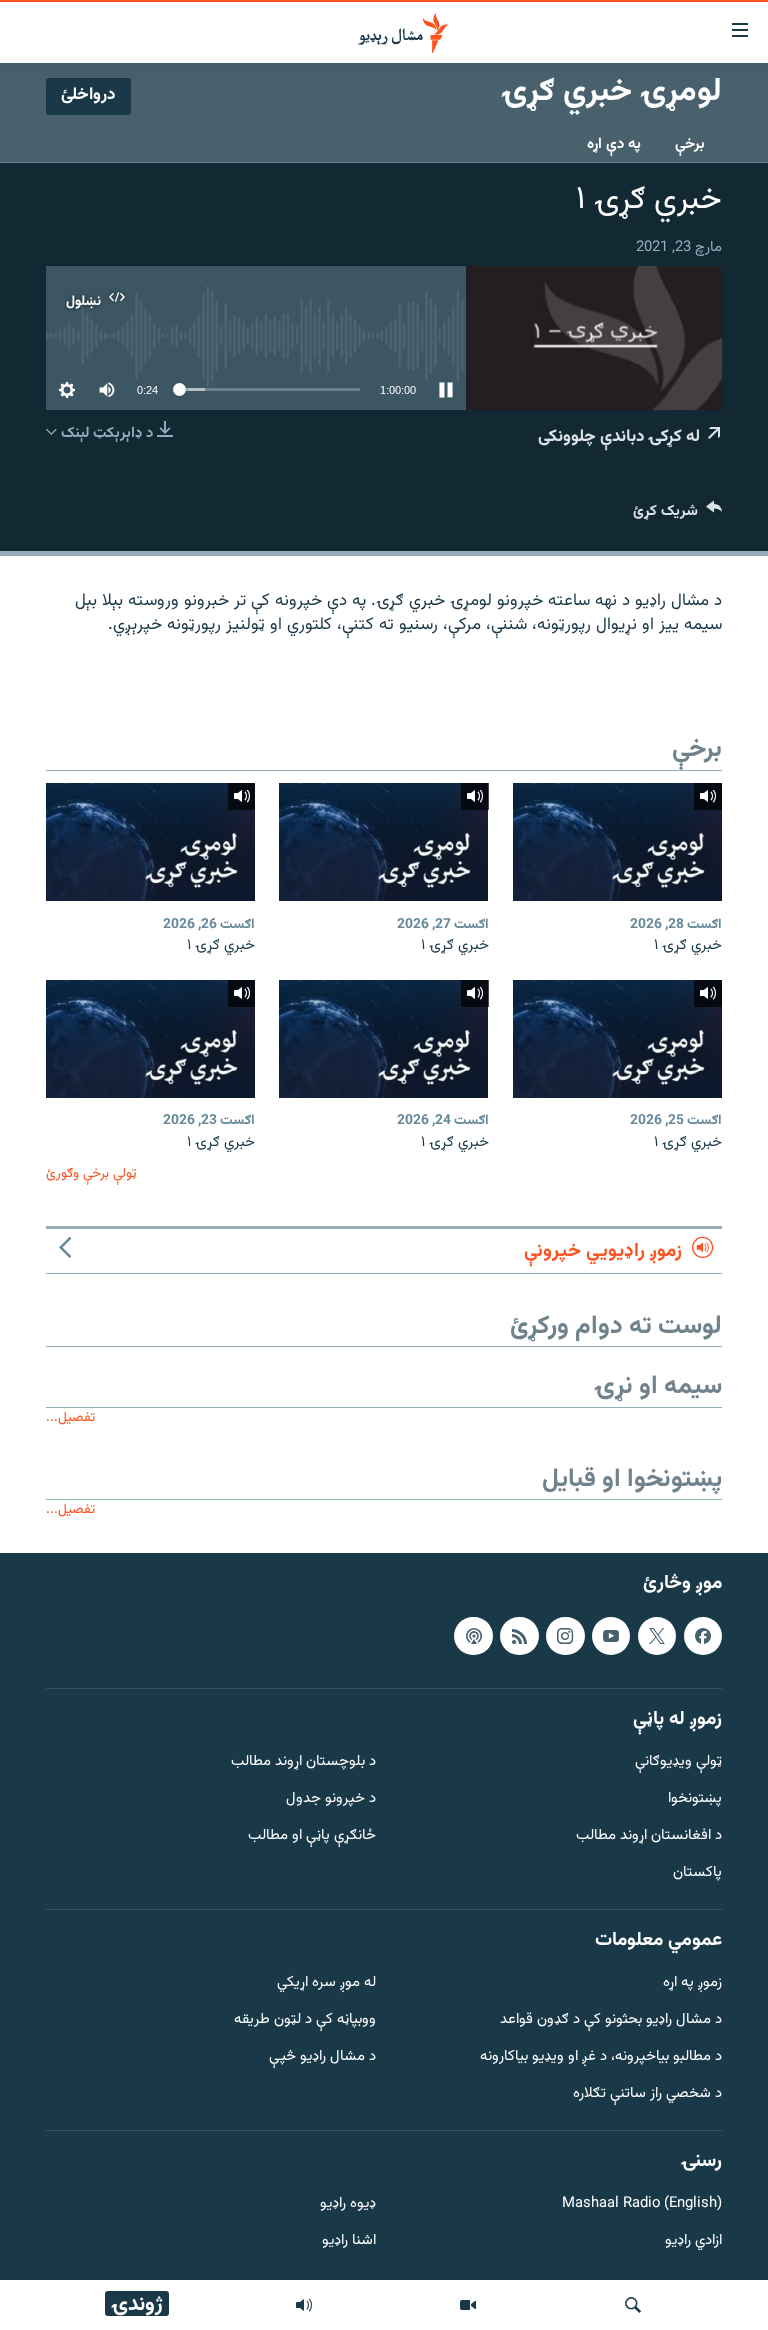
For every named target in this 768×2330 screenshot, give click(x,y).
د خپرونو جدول (331, 1799)
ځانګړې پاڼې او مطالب (312, 1836)
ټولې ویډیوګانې (678, 1762)
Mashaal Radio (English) (642, 2204)
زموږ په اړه (692, 1983)
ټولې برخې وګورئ (91, 1173)
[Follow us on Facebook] (703, 1635)
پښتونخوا (695, 1799)
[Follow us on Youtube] (611, 1635)
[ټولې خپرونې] (304, 2305)
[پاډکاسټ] (473, 1635)
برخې (690, 144)
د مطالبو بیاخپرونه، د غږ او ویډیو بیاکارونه (601, 2057)
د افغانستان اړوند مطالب (649, 1836)
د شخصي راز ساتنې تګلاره (647, 2094)
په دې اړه (614, 144)
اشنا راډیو (349, 2241)
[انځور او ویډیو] (468, 2305)
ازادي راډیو (693, 2241)
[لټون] (633, 2305)
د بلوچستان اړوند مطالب (303, 1762)
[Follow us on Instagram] (565, 1635)
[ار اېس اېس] (519, 1635)
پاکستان (697, 1873)
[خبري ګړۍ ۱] (617, 842)
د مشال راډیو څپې (322, 2057)
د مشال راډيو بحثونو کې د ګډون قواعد (611, 2020)
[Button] (677, 515)
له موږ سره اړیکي (326, 1983)
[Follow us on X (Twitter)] (657, 1635)
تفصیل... (70, 1417)
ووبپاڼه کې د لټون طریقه (305, 2020)
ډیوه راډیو (348, 2204)
